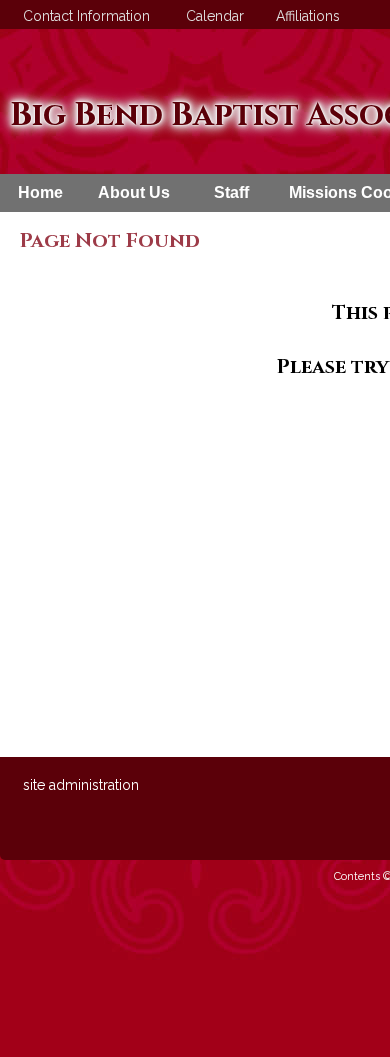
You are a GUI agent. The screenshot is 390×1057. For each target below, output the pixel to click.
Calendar (211, 16)
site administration (81, 785)
